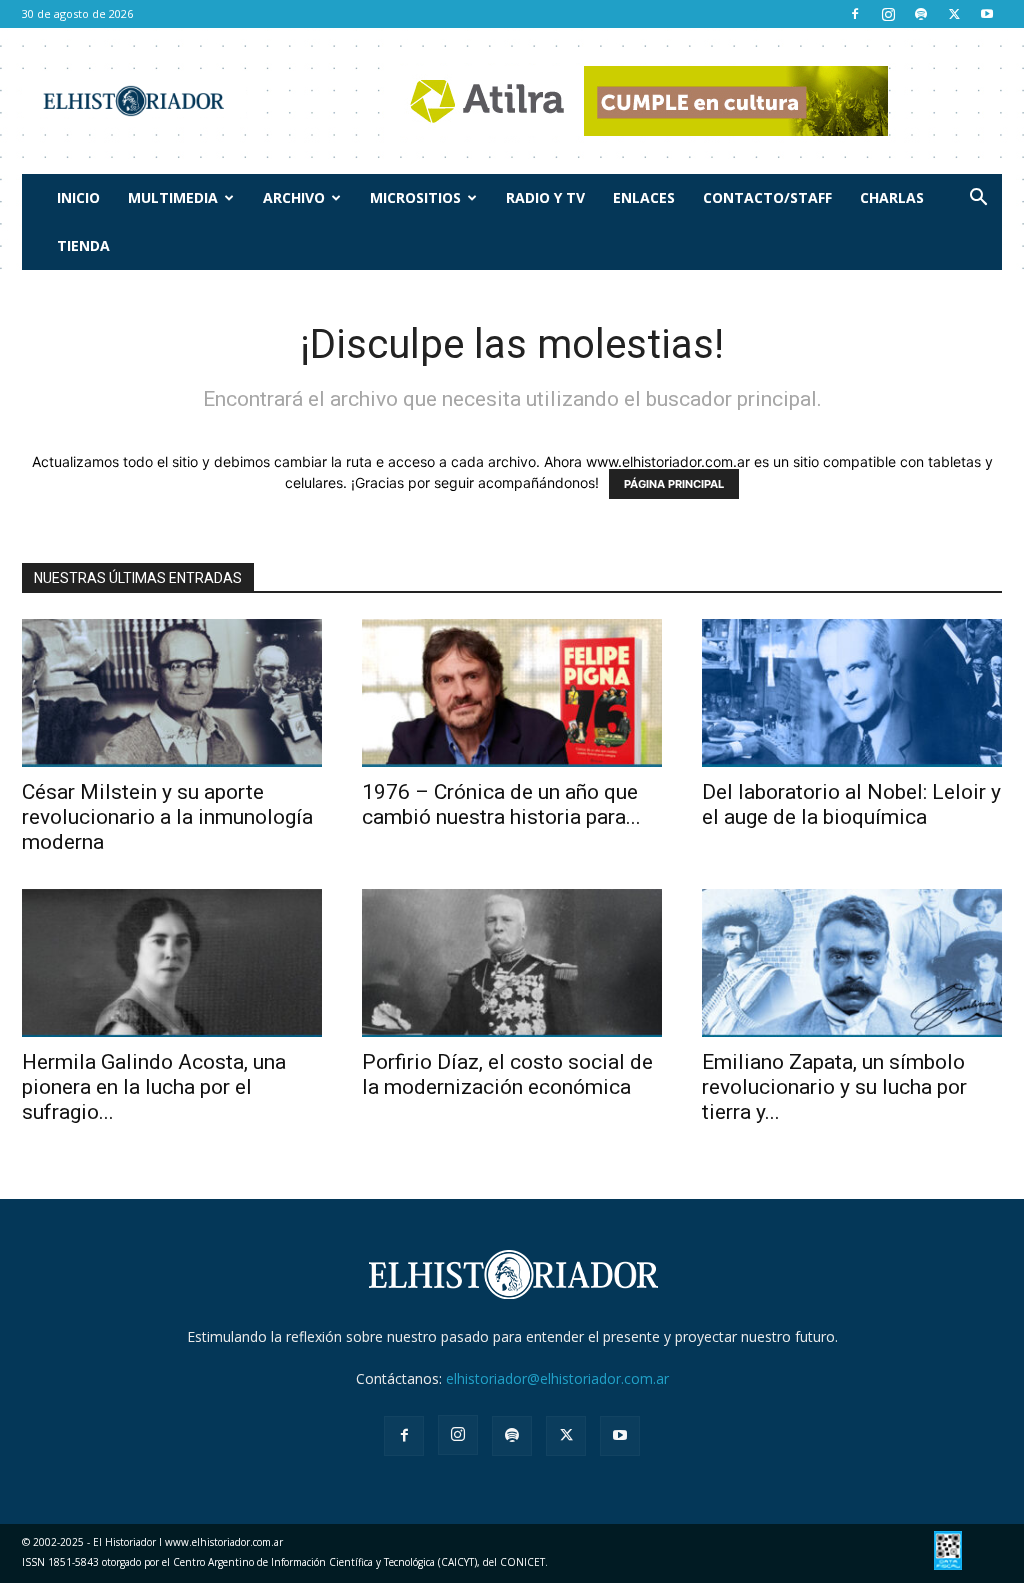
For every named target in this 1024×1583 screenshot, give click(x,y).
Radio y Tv (545, 197)
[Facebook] (855, 14)
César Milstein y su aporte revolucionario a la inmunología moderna (167, 817)
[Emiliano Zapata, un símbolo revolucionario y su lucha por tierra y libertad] (852, 963)
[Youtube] (987, 14)
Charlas (892, 197)
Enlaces (644, 197)
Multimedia (173, 197)
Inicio (78, 197)
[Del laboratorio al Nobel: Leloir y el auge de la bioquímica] (852, 693)
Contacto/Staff (767, 197)
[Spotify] (921, 14)
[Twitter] (954, 14)
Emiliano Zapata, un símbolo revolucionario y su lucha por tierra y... (834, 1087)
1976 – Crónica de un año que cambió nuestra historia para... (501, 804)
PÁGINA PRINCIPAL (674, 484)
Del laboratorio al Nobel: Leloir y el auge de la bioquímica (851, 804)
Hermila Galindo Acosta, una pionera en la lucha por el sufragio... (154, 1087)
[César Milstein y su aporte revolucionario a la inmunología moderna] (172, 693)
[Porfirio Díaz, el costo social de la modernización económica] (512, 963)
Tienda (83, 245)
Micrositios (415, 197)
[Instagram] (888, 14)
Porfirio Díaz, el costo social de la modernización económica (507, 1074)
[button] (978, 199)
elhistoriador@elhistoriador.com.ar (557, 1378)
